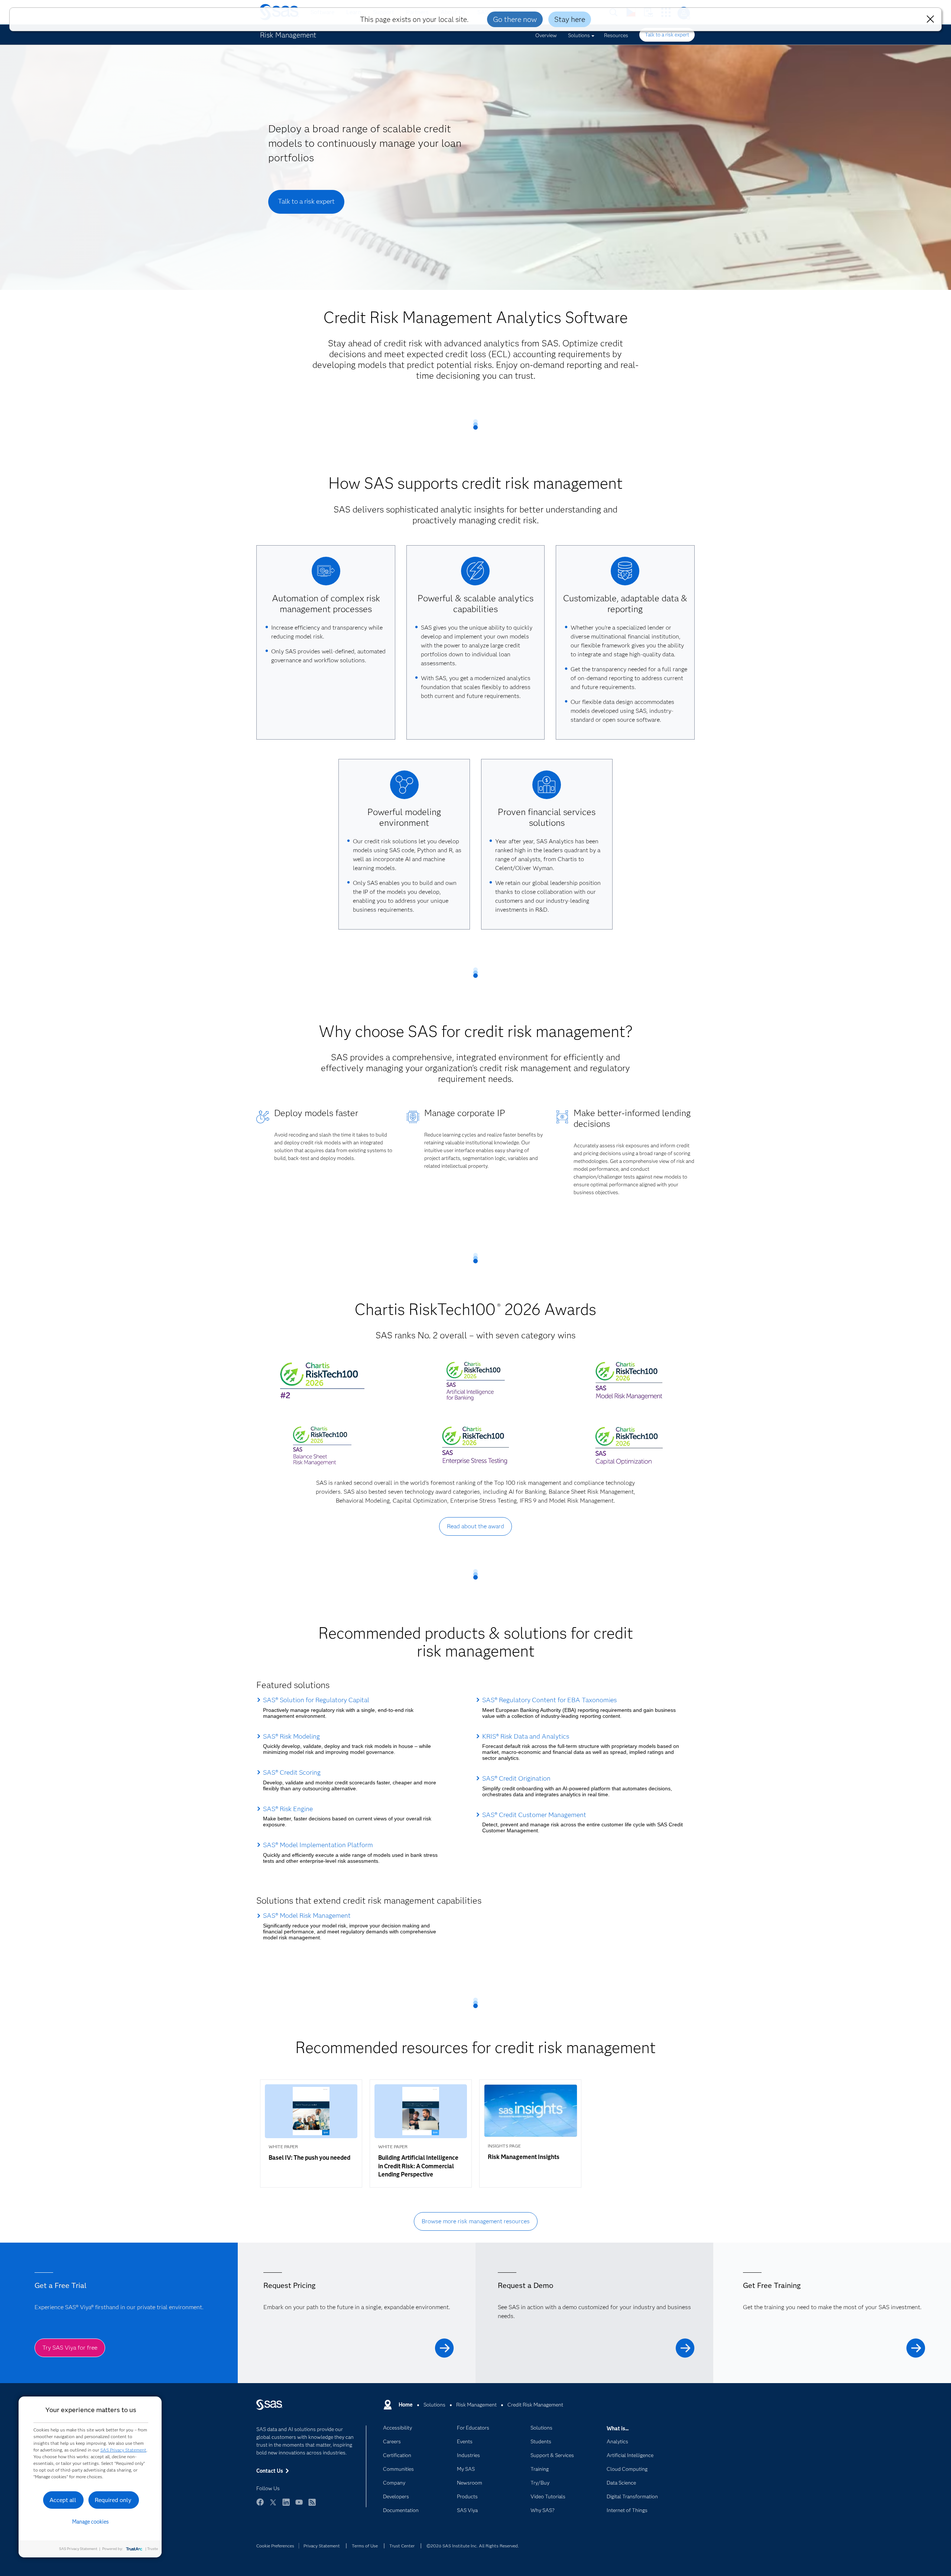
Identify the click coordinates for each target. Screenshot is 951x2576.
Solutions (579, 35)
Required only (113, 2500)
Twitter (273, 2506)
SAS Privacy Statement (123, 2450)
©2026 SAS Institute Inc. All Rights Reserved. (473, 2546)
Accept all (63, 2500)
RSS (312, 2506)
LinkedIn (286, 2506)
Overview (546, 35)
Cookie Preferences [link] (275, 2546)
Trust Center (402, 2546)
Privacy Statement (322, 2546)
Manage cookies (90, 2522)
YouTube (299, 2506)
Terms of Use (365, 2546)
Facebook (260, 2506)
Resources (616, 35)
